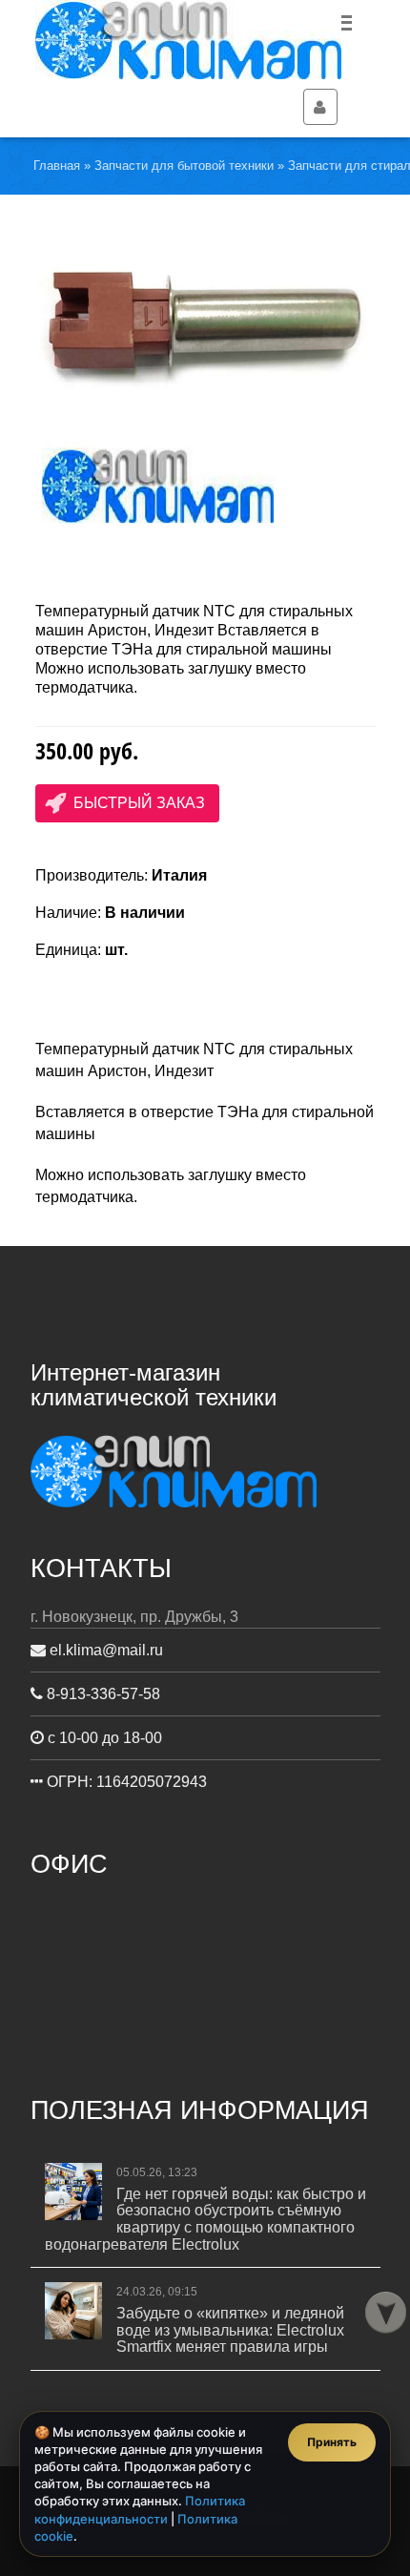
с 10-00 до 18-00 (103, 1738)
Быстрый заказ (139, 803)
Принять (332, 2442)
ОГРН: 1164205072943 (125, 1782)
